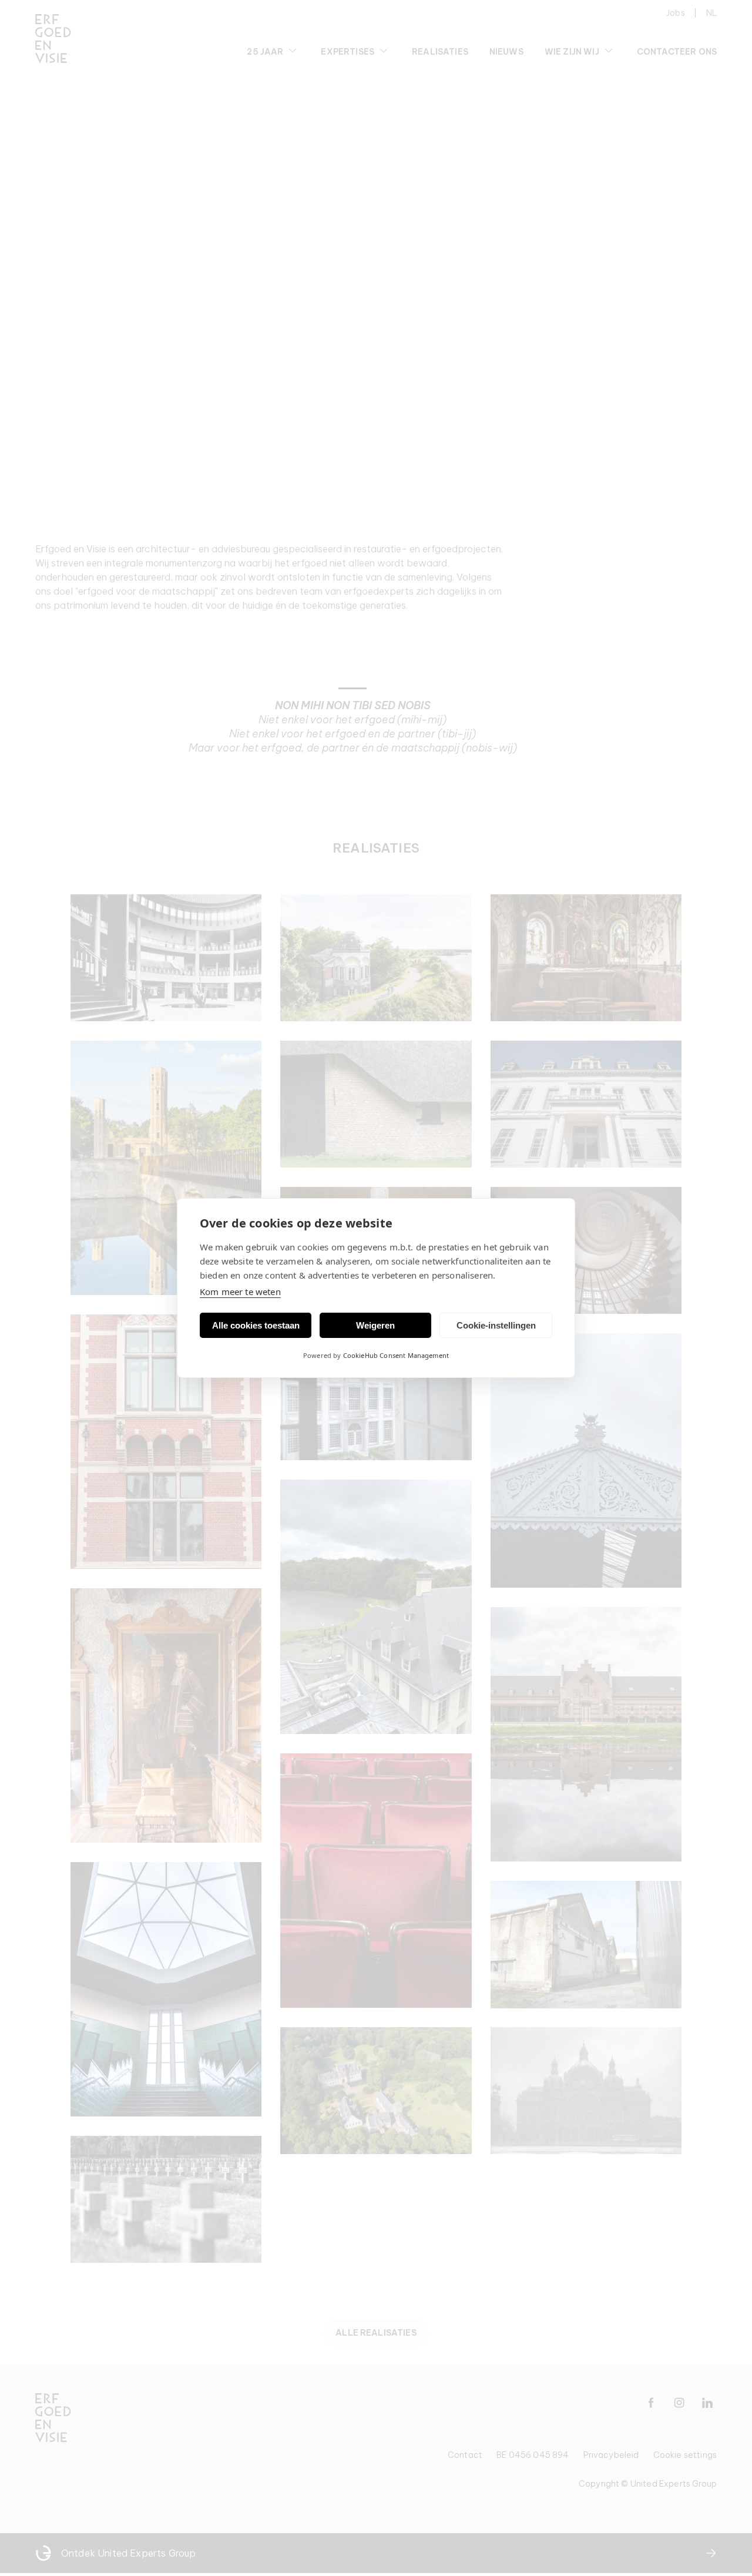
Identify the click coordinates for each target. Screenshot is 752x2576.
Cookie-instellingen (496, 1325)
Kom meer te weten (240, 1292)
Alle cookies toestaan (256, 1325)
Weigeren (375, 1325)
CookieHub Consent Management (396, 1355)
